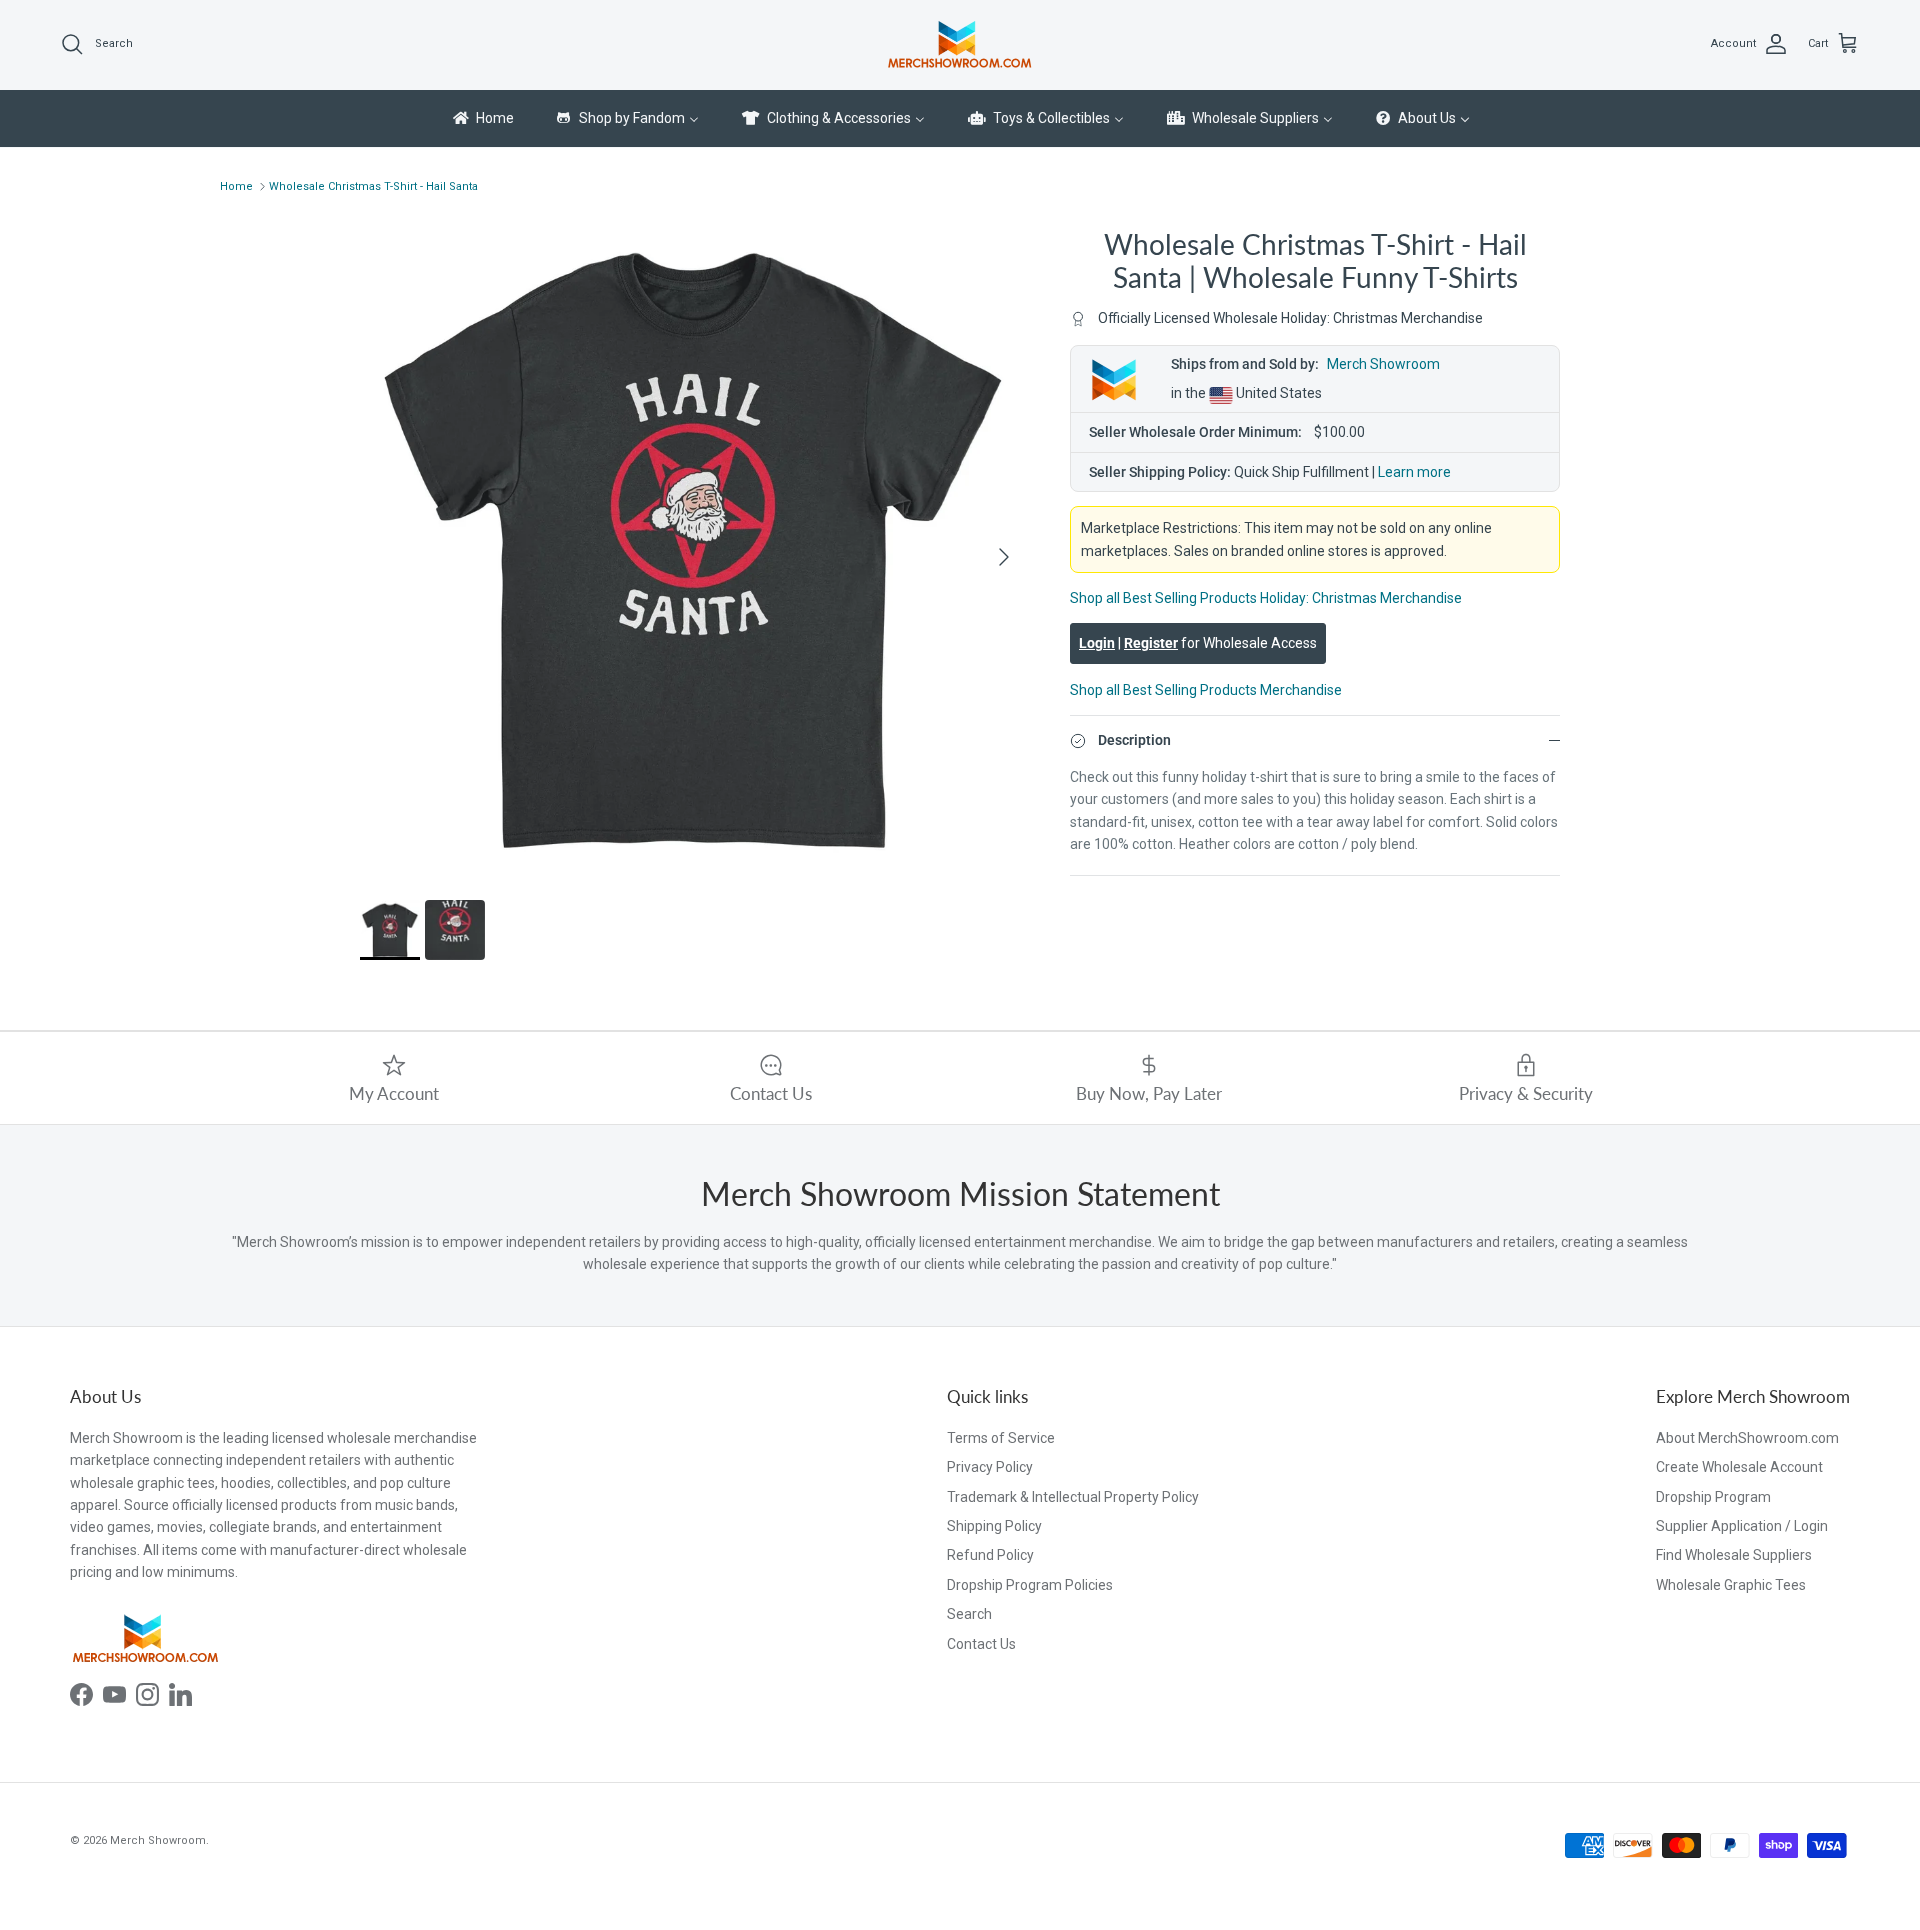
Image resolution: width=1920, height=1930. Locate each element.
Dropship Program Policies (1030, 1585)
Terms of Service (1001, 1438)
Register (1151, 644)
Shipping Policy (994, 1526)
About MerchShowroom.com (1747, 1438)
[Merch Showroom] (960, 44)
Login (1097, 644)
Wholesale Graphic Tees (1731, 1585)
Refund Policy (990, 1555)
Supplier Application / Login (1742, 1526)
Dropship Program (1713, 1497)
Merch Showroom (1383, 365)
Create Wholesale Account (1739, 1467)
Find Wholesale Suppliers (1734, 1555)
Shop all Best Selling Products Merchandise (1206, 690)
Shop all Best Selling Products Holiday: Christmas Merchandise (1266, 598)
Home (236, 186)
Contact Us (981, 1644)
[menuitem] (482, 119)
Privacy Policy (990, 1467)
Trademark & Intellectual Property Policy (1073, 1497)
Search (969, 1614)
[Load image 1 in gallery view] (693, 547)
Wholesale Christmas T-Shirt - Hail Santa (373, 186)
